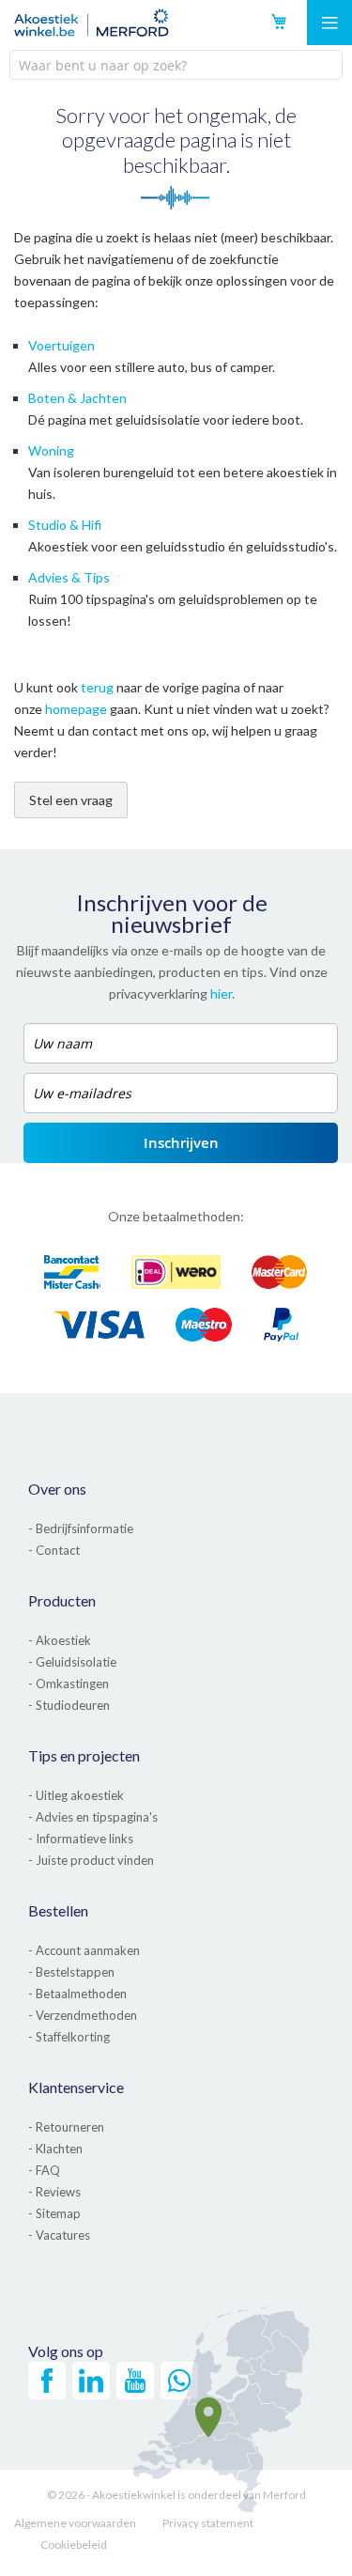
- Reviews (54, 2192)
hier (221, 993)
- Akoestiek (60, 1640)
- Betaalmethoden (77, 1994)
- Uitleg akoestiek (76, 1795)
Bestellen (58, 1910)
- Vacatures (59, 2235)
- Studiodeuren (69, 1705)
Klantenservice (76, 2087)
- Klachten (55, 2149)
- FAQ (44, 2170)
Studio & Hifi (65, 525)
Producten (62, 1600)
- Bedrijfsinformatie (81, 1529)
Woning (51, 450)
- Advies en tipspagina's (93, 1817)
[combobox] (176, 65)
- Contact (54, 1550)
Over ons (57, 1489)
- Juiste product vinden (91, 1860)
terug (97, 687)
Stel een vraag (71, 800)
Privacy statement (208, 2523)
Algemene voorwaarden (75, 2523)
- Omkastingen (69, 1684)
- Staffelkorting (69, 2037)
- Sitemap (54, 2213)
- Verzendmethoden (83, 2015)
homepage (76, 709)
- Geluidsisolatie (72, 1662)
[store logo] (92, 23)
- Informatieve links (81, 1839)
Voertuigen (61, 345)
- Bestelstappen (71, 1972)
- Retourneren (66, 2127)
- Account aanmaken (84, 1950)
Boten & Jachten (77, 398)
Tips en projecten (84, 1755)
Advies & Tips (69, 577)
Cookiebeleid (74, 2545)
